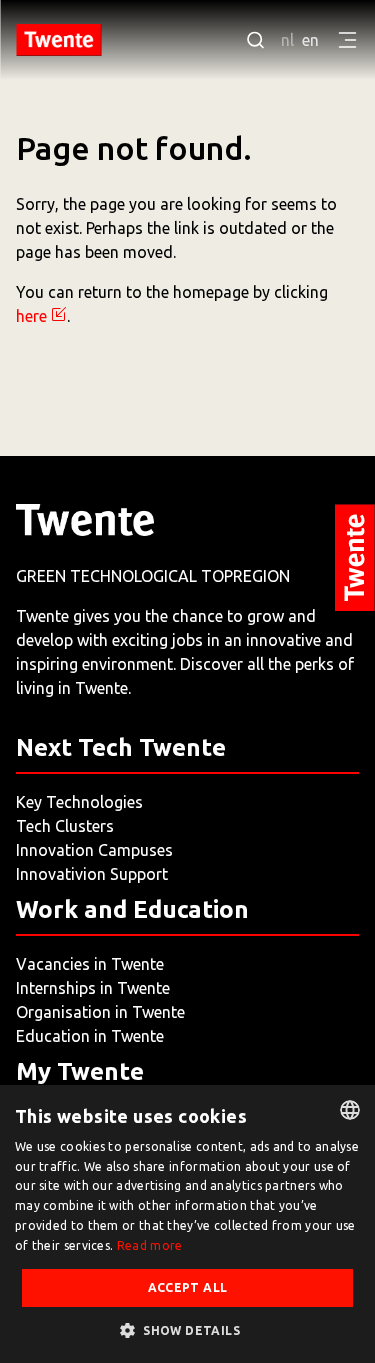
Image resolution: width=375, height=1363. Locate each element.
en (310, 40)
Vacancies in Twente (90, 964)
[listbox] (350, 1110)
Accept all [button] (188, 1287)
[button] (187, 1330)
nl (287, 40)
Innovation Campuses (94, 850)
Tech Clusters (65, 826)
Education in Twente (90, 1036)
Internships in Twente (93, 988)
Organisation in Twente (100, 1012)
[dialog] (187, 1224)
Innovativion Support (92, 874)
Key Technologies (79, 802)
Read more (150, 1245)
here (31, 316)
